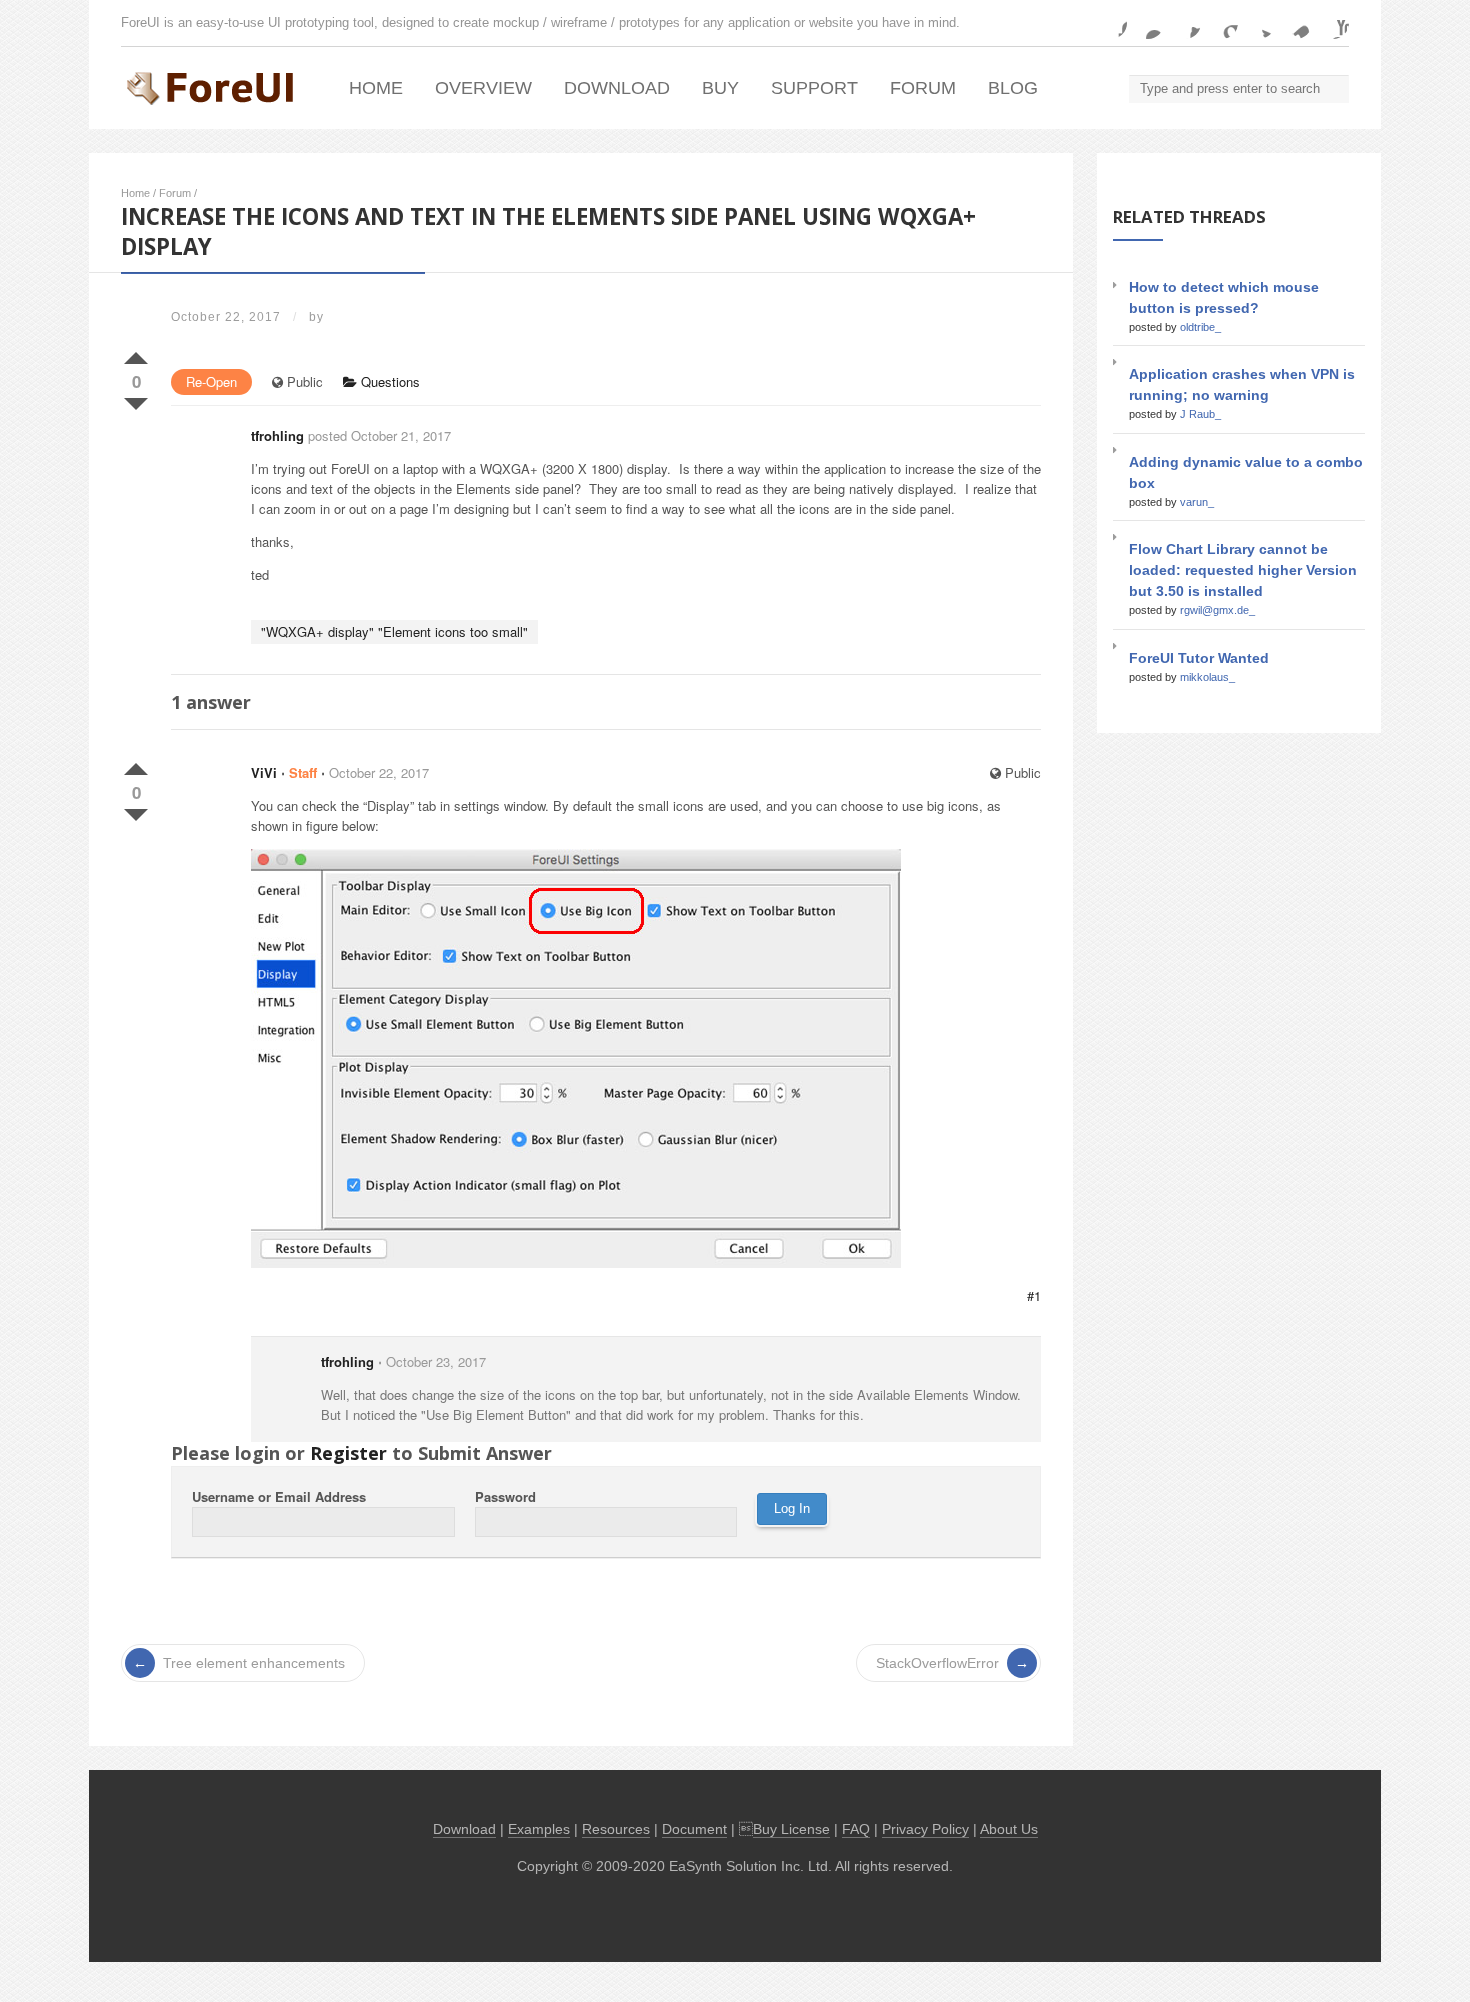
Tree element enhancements (254, 1663)
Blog (1013, 88)
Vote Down (136, 400)
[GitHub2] (1185, 23)
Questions (388, 381)
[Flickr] (1148, 23)
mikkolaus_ (1207, 677)
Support (814, 88)
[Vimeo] (1296, 23)
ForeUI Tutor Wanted (1199, 658)
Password (505, 1496)
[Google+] (1222, 23)
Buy (720, 88)
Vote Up (136, 354)
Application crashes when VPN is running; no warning (1242, 384)
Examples (539, 1829)
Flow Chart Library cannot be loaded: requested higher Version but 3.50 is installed (1243, 570)
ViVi (264, 772)
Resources (616, 1829)
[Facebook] (1111, 23)
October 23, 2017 (436, 1361)
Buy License (791, 1829)
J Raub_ (1200, 414)
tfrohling (277, 435)
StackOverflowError (937, 1663)
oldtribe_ (1200, 327)
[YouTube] (1333, 23)
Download (617, 88)
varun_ (1197, 502)
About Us (1009, 1829)
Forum (923, 88)
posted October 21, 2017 (379, 435)
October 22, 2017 (379, 772)
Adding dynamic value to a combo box (1246, 472)
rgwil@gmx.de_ (1217, 610)
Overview (483, 88)
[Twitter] (1259, 23)
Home (376, 88)
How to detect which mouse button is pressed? (1224, 297)
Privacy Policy (925, 1829)
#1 (1034, 1295)
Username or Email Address (279, 1496)
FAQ (856, 1829)
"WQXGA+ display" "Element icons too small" (394, 631)
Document (694, 1829)
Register (348, 1453)
